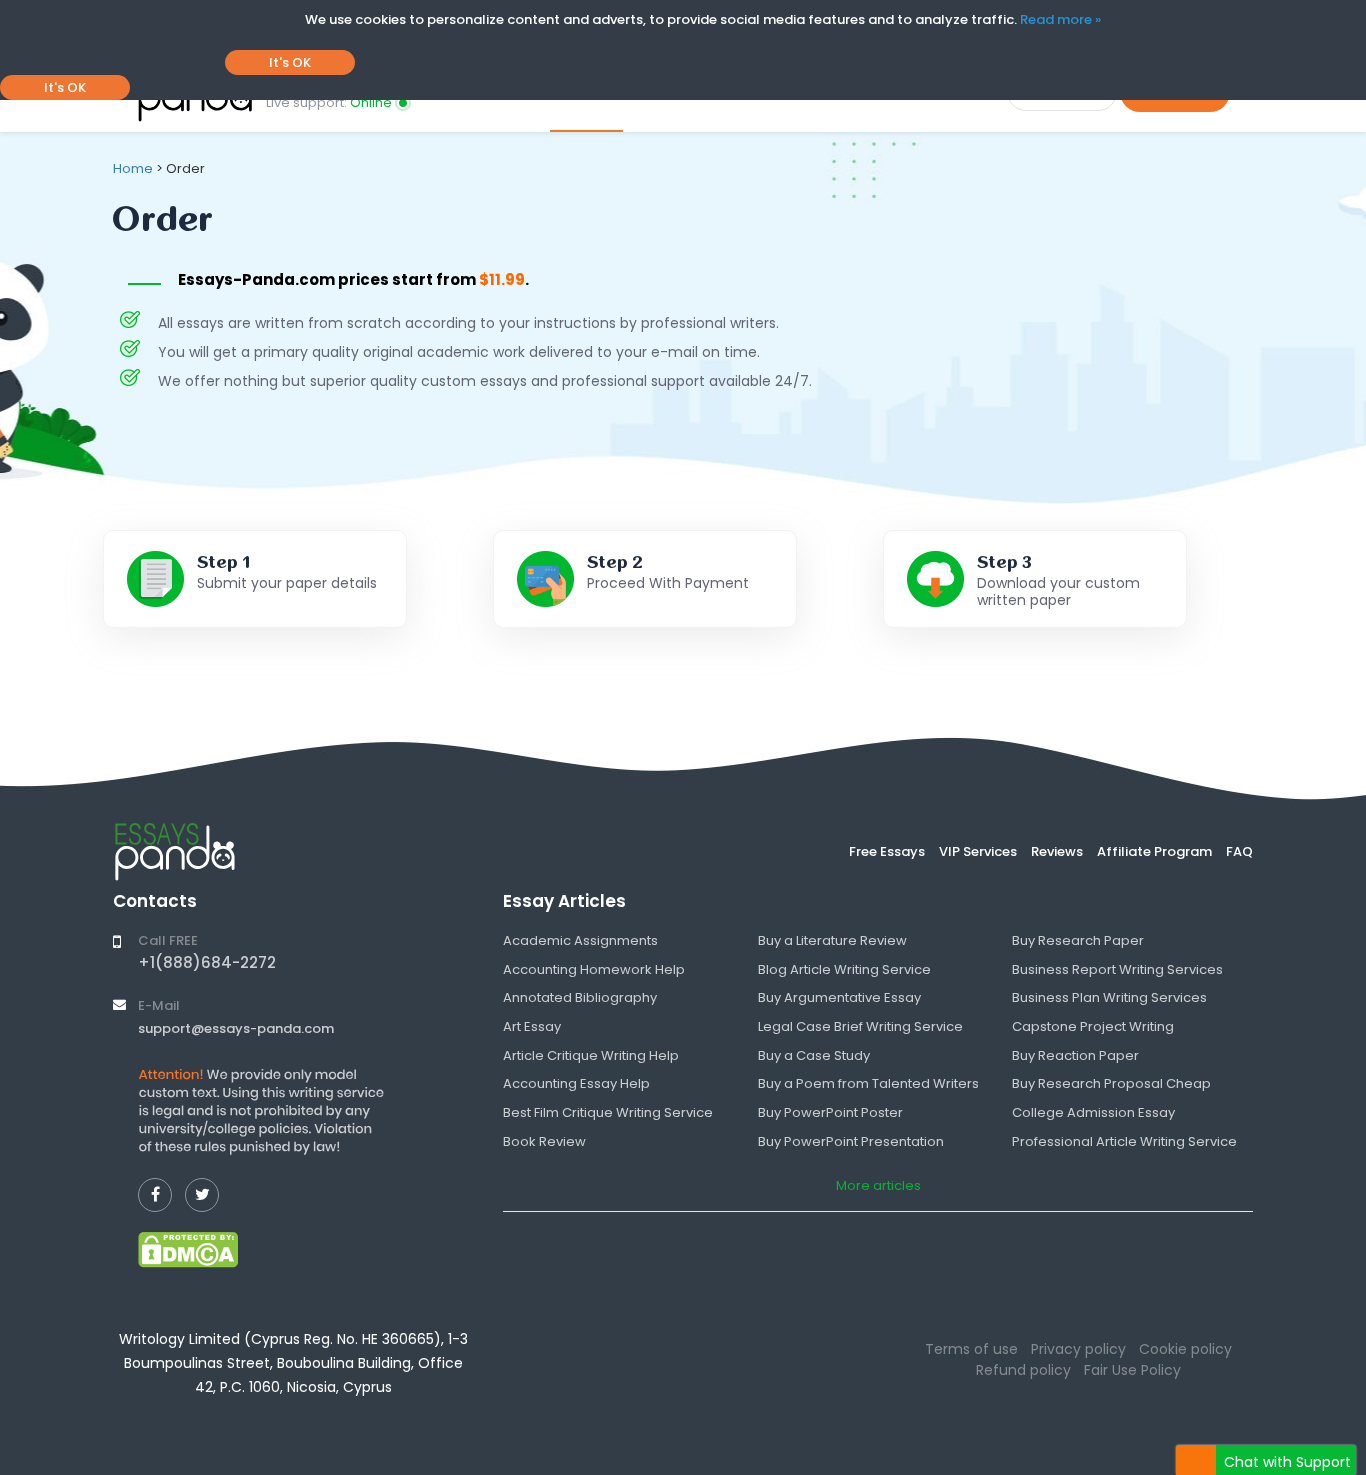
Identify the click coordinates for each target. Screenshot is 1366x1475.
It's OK (290, 62)
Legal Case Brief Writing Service (860, 1026)
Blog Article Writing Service (844, 969)
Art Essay (532, 1026)
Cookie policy (1185, 1349)
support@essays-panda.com (236, 1028)
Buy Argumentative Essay (839, 997)
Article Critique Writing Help (591, 1055)
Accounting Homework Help (594, 969)
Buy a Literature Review (832, 940)
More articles (878, 1185)
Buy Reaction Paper (1075, 1055)
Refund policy (1023, 1370)
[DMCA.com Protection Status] (188, 1249)
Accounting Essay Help (576, 1083)
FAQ (1239, 851)
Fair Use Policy (1132, 1370)
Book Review (544, 1141)
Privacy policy (1078, 1349)
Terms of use (971, 1349)
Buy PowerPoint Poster (830, 1112)
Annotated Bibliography (580, 997)
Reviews (1057, 851)
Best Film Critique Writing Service (608, 1112)
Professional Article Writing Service (1124, 1141)
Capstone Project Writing (1093, 1026)
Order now (586, 92)
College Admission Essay (1093, 1112)
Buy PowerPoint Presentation (851, 1141)
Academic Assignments (580, 940)
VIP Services (978, 851)
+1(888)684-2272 (207, 962)
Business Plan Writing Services (1109, 997)
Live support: (329, 102)
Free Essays (887, 851)
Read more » (1060, 19)
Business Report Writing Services (1117, 969)
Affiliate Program (1154, 851)
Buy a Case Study (814, 1055)
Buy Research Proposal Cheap (1111, 1083)
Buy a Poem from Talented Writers (868, 1083)
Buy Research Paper (1078, 940)
